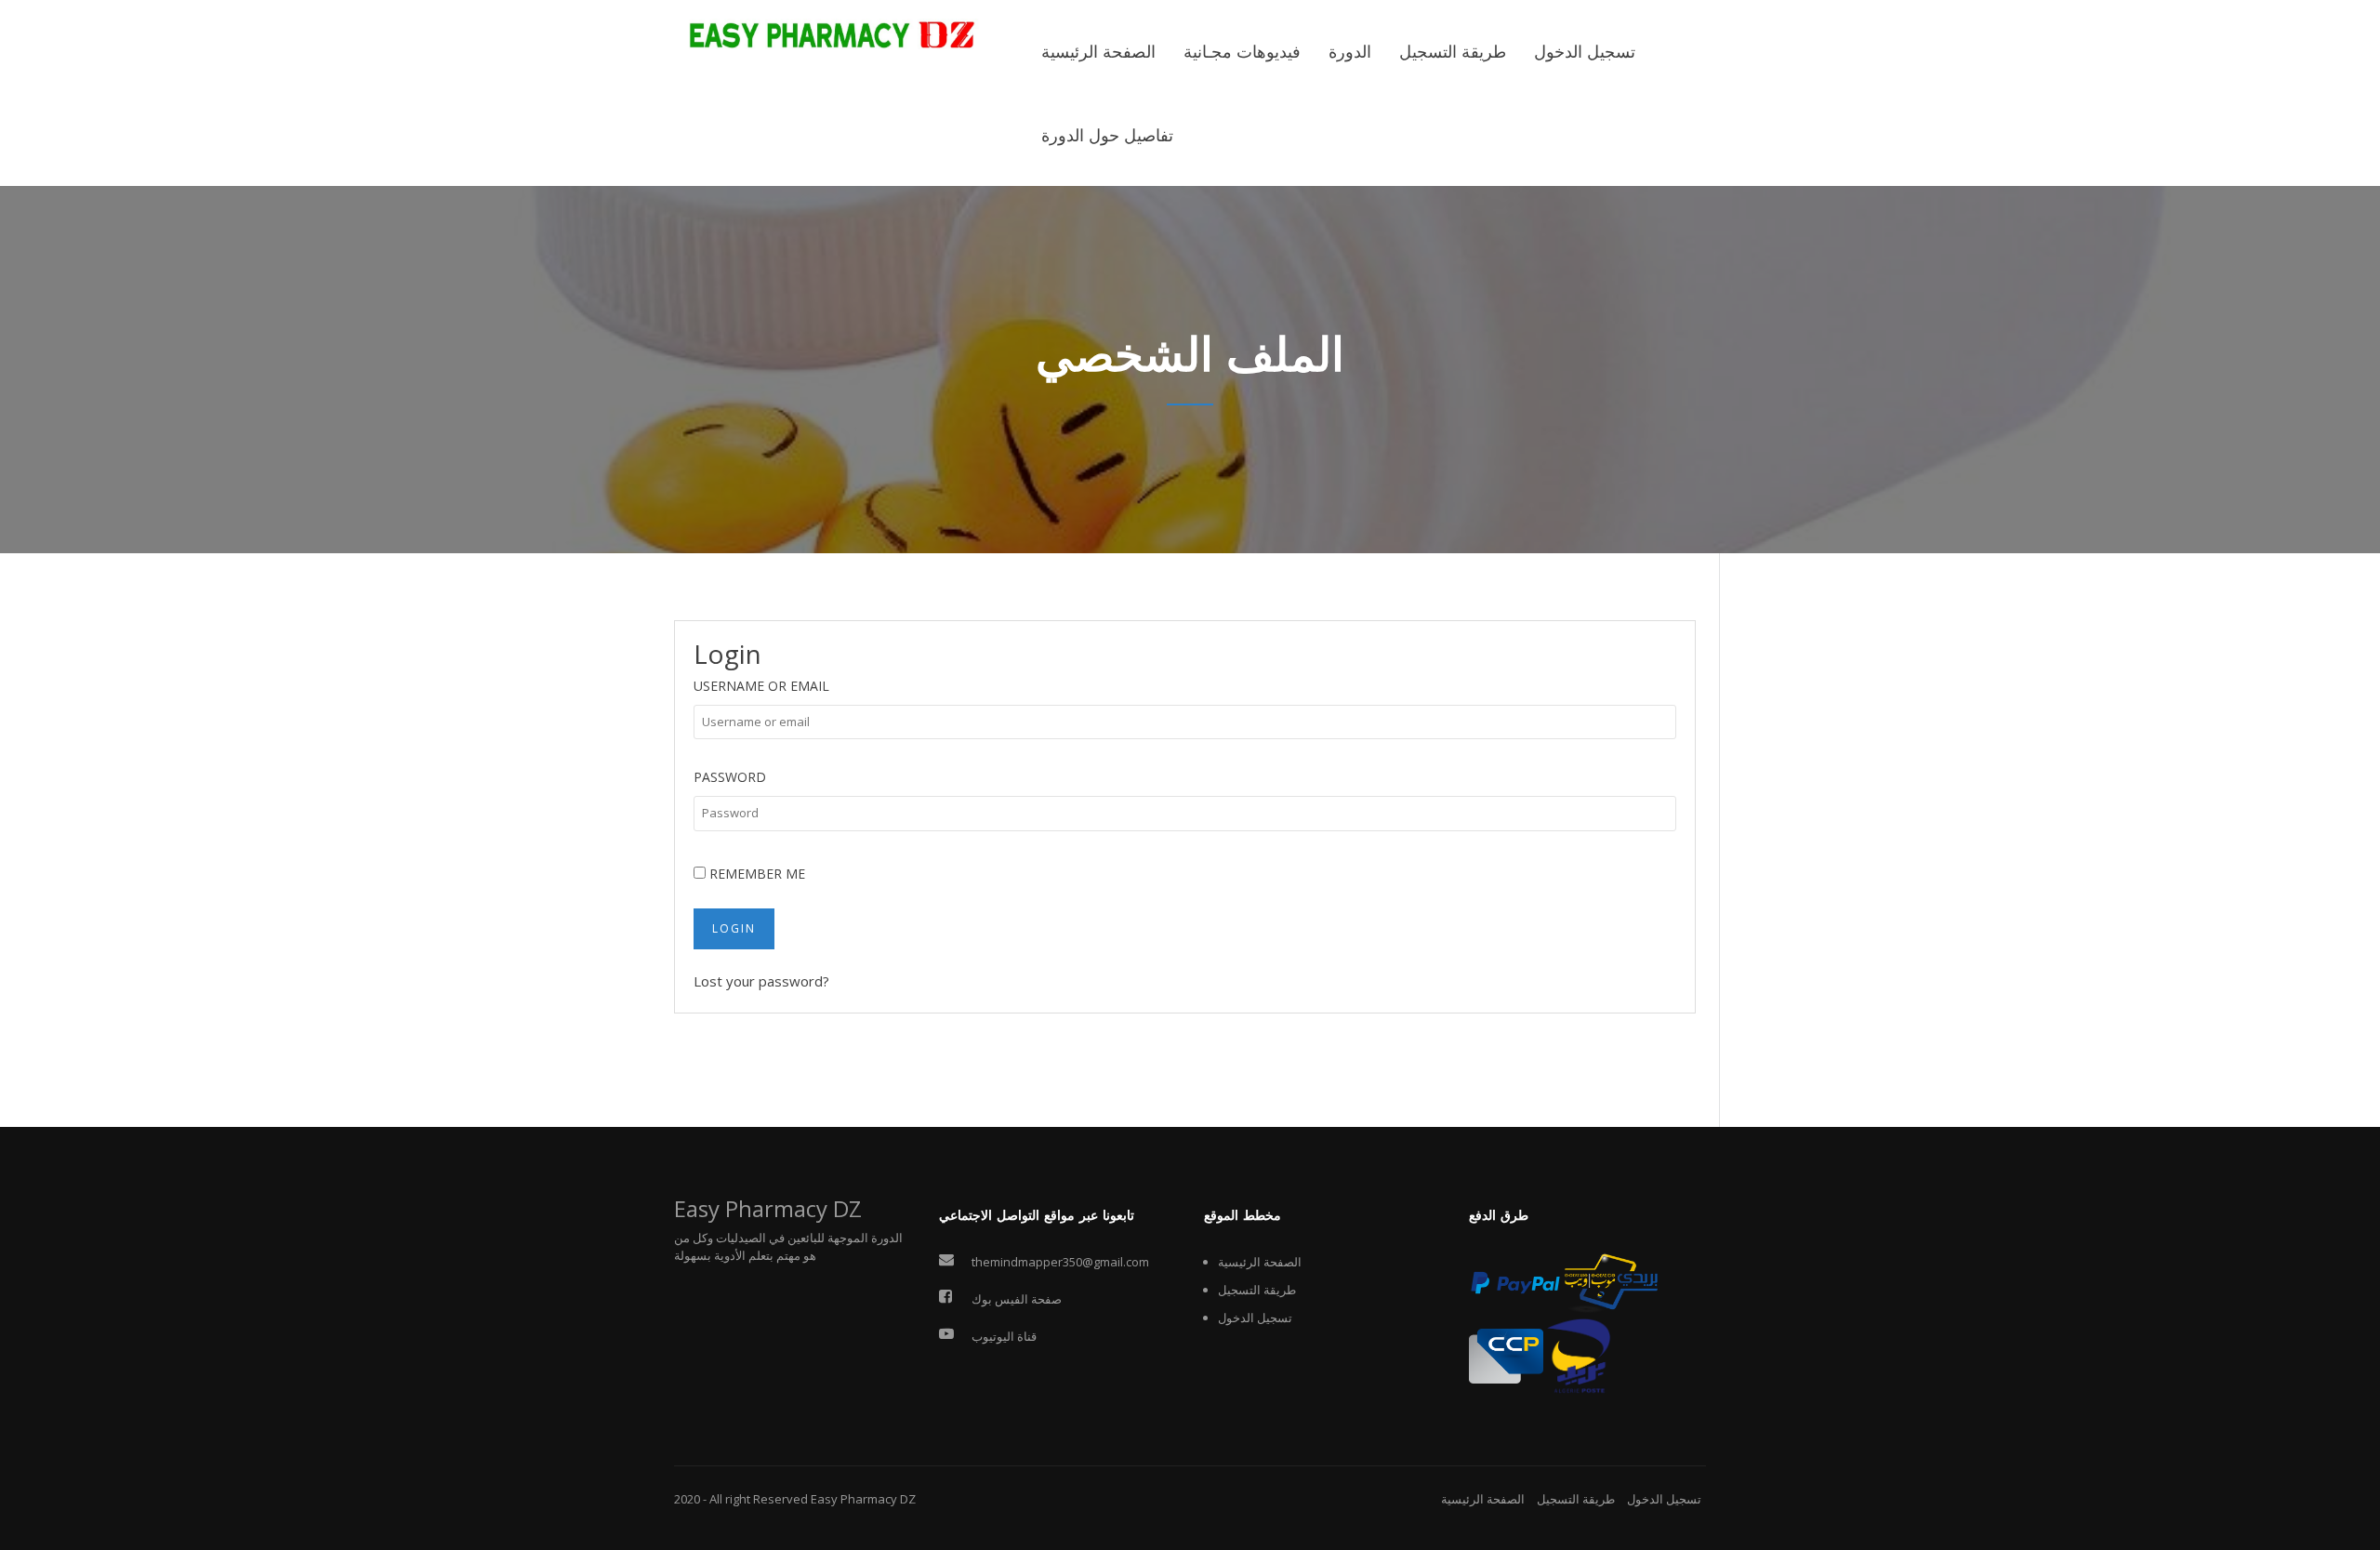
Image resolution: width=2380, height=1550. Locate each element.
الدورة (1350, 52)
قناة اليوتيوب (1004, 1336)
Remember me (755, 874)
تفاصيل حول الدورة (1107, 136)
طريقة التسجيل (1453, 52)
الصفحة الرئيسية (1098, 52)
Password (730, 777)
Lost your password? (761, 981)
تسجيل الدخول (1585, 52)
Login (734, 928)
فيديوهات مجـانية (1242, 52)
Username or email (761, 686)
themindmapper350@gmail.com (1060, 1262)
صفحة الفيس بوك (1017, 1299)
